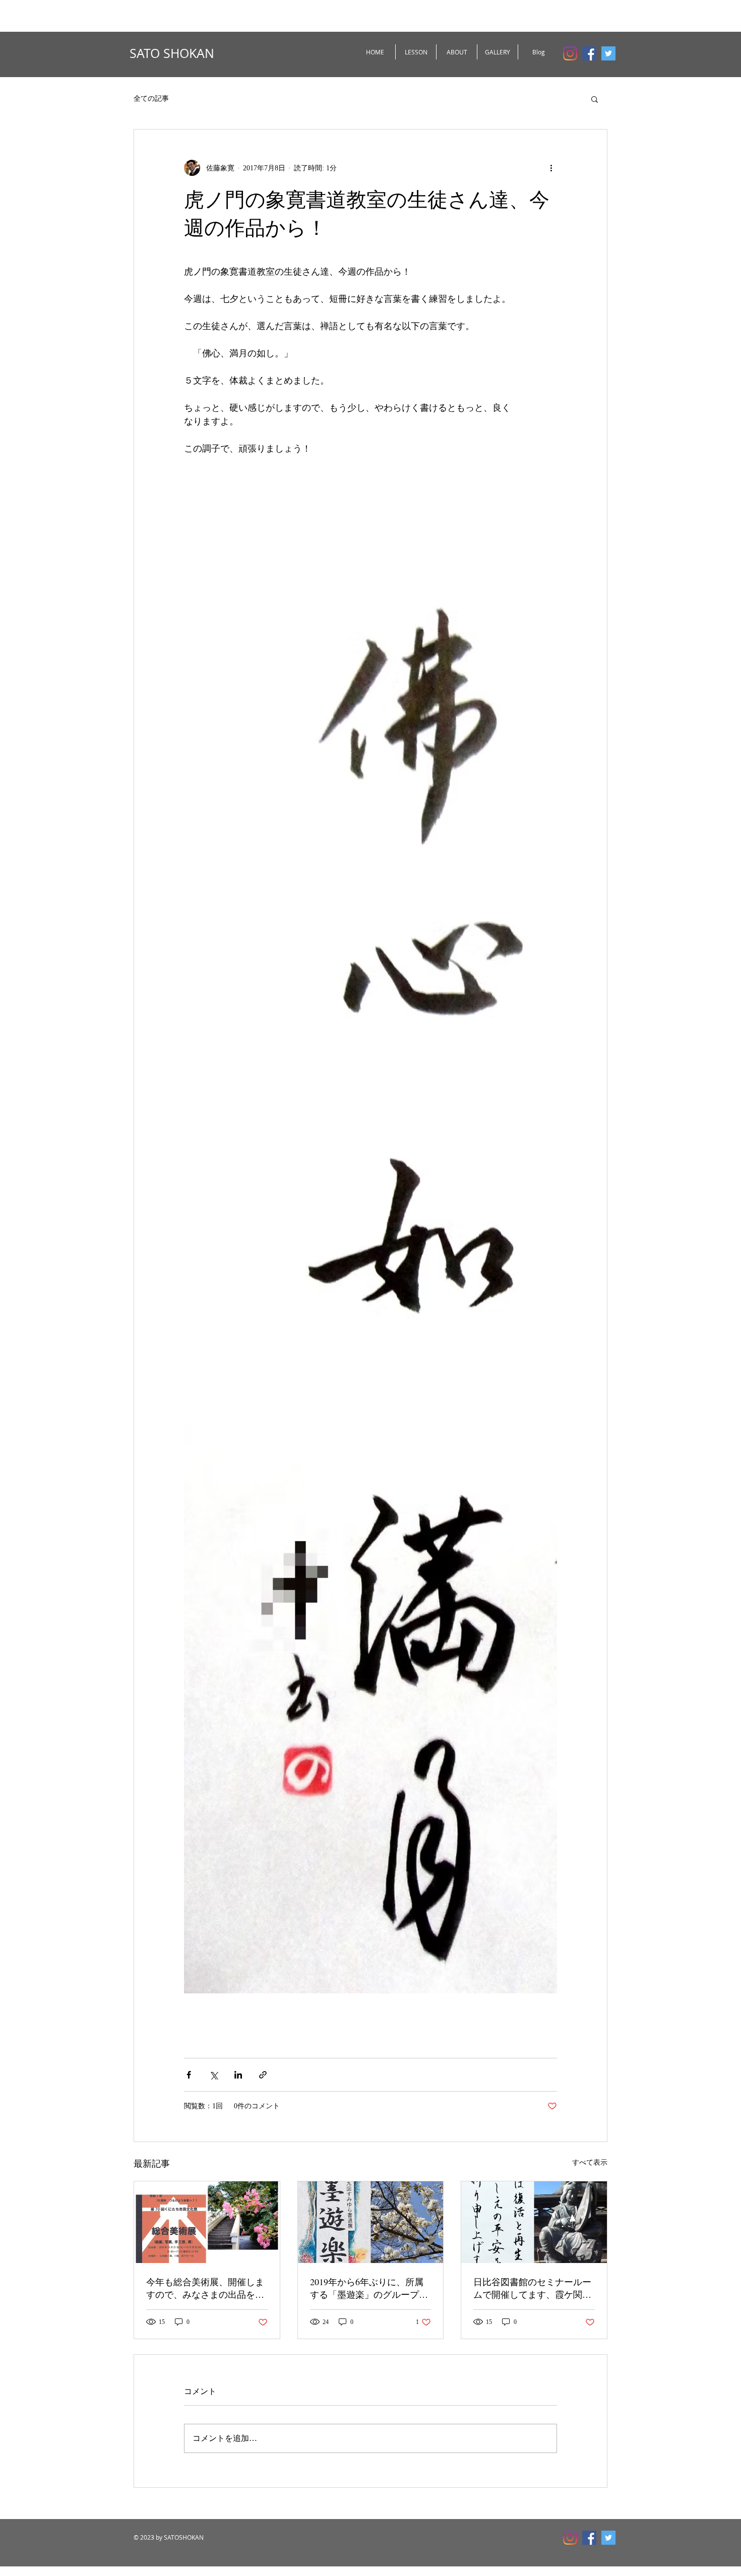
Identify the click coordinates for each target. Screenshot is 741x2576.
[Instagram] (570, 53)
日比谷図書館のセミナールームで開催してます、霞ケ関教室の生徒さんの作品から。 (532, 2288)
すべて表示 (590, 2162)
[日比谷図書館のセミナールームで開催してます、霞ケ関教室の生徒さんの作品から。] (534, 2222)
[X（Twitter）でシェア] (213, 2075)
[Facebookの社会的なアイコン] (589, 53)
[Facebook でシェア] (189, 2075)
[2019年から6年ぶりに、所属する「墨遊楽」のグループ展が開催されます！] (371, 2222)
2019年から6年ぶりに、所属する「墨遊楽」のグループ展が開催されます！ (369, 2288)
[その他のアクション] (551, 168)
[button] (595, 99)
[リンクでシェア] (263, 2075)
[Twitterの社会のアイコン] (608, 53)
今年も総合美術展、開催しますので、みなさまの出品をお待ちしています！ (205, 2288)
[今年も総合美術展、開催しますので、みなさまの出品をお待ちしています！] (207, 2222)
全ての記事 (151, 99)
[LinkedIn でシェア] (238, 2075)
